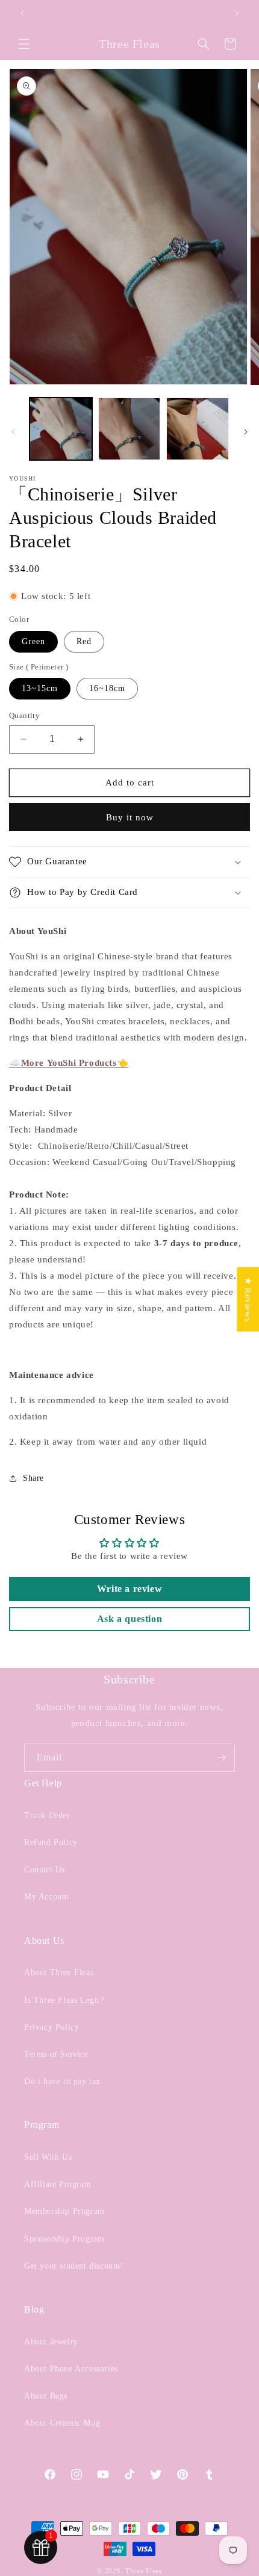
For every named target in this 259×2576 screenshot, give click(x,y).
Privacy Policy (51, 2027)
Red (84, 641)
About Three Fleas (59, 1972)
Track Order (47, 1815)
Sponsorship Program (64, 2239)
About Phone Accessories (71, 2369)
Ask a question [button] (129, 1619)
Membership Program (64, 2211)
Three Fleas (144, 2571)
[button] (24, 44)
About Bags (46, 2396)
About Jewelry (51, 2342)
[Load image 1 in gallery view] (61, 429)
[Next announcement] (237, 13)
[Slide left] (13, 432)
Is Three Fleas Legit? (64, 2000)
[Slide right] (246, 432)
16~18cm (107, 688)
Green (33, 641)
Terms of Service (56, 2054)
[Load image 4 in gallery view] (198, 429)
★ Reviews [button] (248, 1299)
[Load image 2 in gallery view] (129, 429)
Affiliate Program (58, 2184)
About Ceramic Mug (62, 2423)
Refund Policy (51, 1843)
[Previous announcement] (22, 13)
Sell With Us (48, 2157)
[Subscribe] (221, 1758)
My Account (47, 1897)
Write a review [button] (129, 1589)
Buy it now (130, 817)
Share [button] (33, 1478)
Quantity (24, 715)
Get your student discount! (74, 2266)
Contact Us (45, 1870)
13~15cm (40, 688)
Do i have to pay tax (62, 2081)
